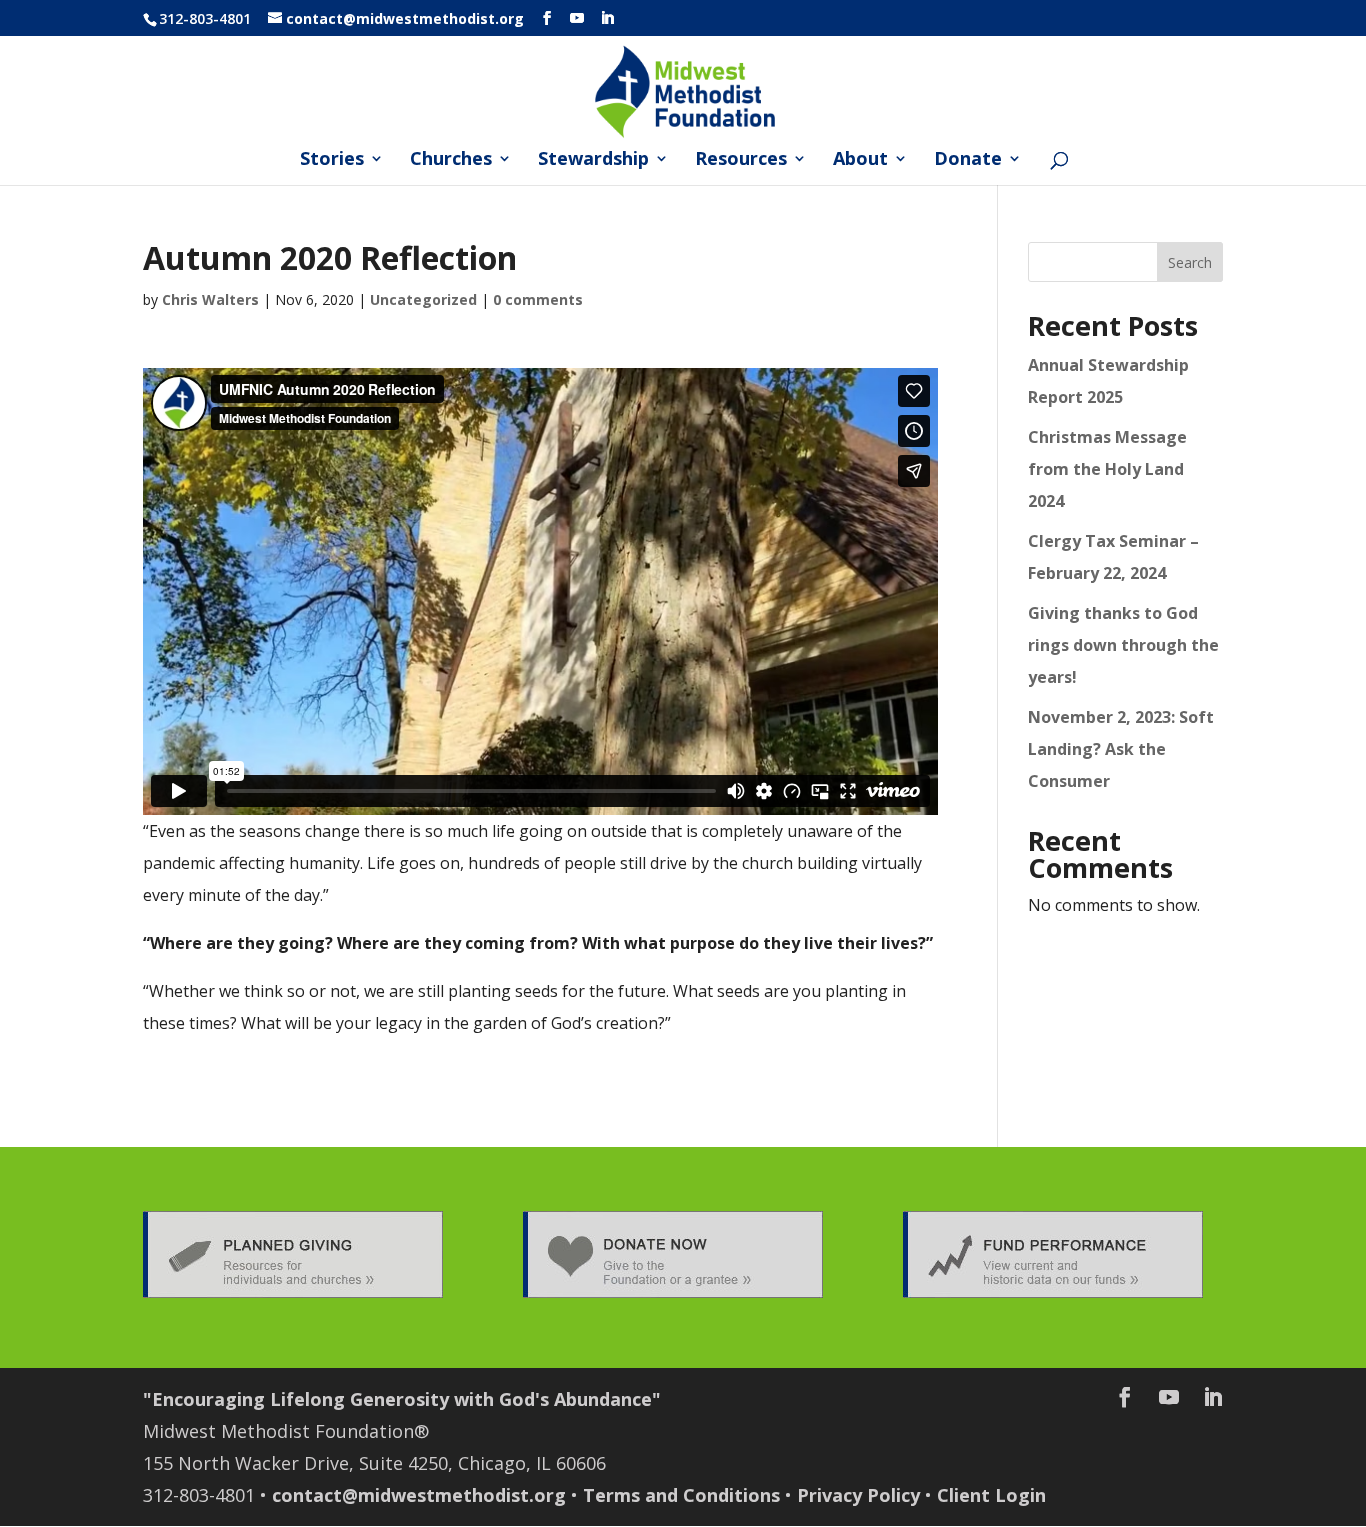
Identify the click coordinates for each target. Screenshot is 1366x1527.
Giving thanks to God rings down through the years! (1123, 645)
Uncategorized (423, 299)
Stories (332, 160)
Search (1190, 262)
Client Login (991, 1495)
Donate (968, 160)
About (860, 160)
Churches (451, 160)
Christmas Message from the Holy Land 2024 (1107, 469)
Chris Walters (210, 299)
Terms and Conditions (681, 1495)
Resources (741, 160)
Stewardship (593, 160)
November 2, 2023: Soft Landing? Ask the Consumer (1121, 749)
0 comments (538, 299)
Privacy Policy (858, 1495)
